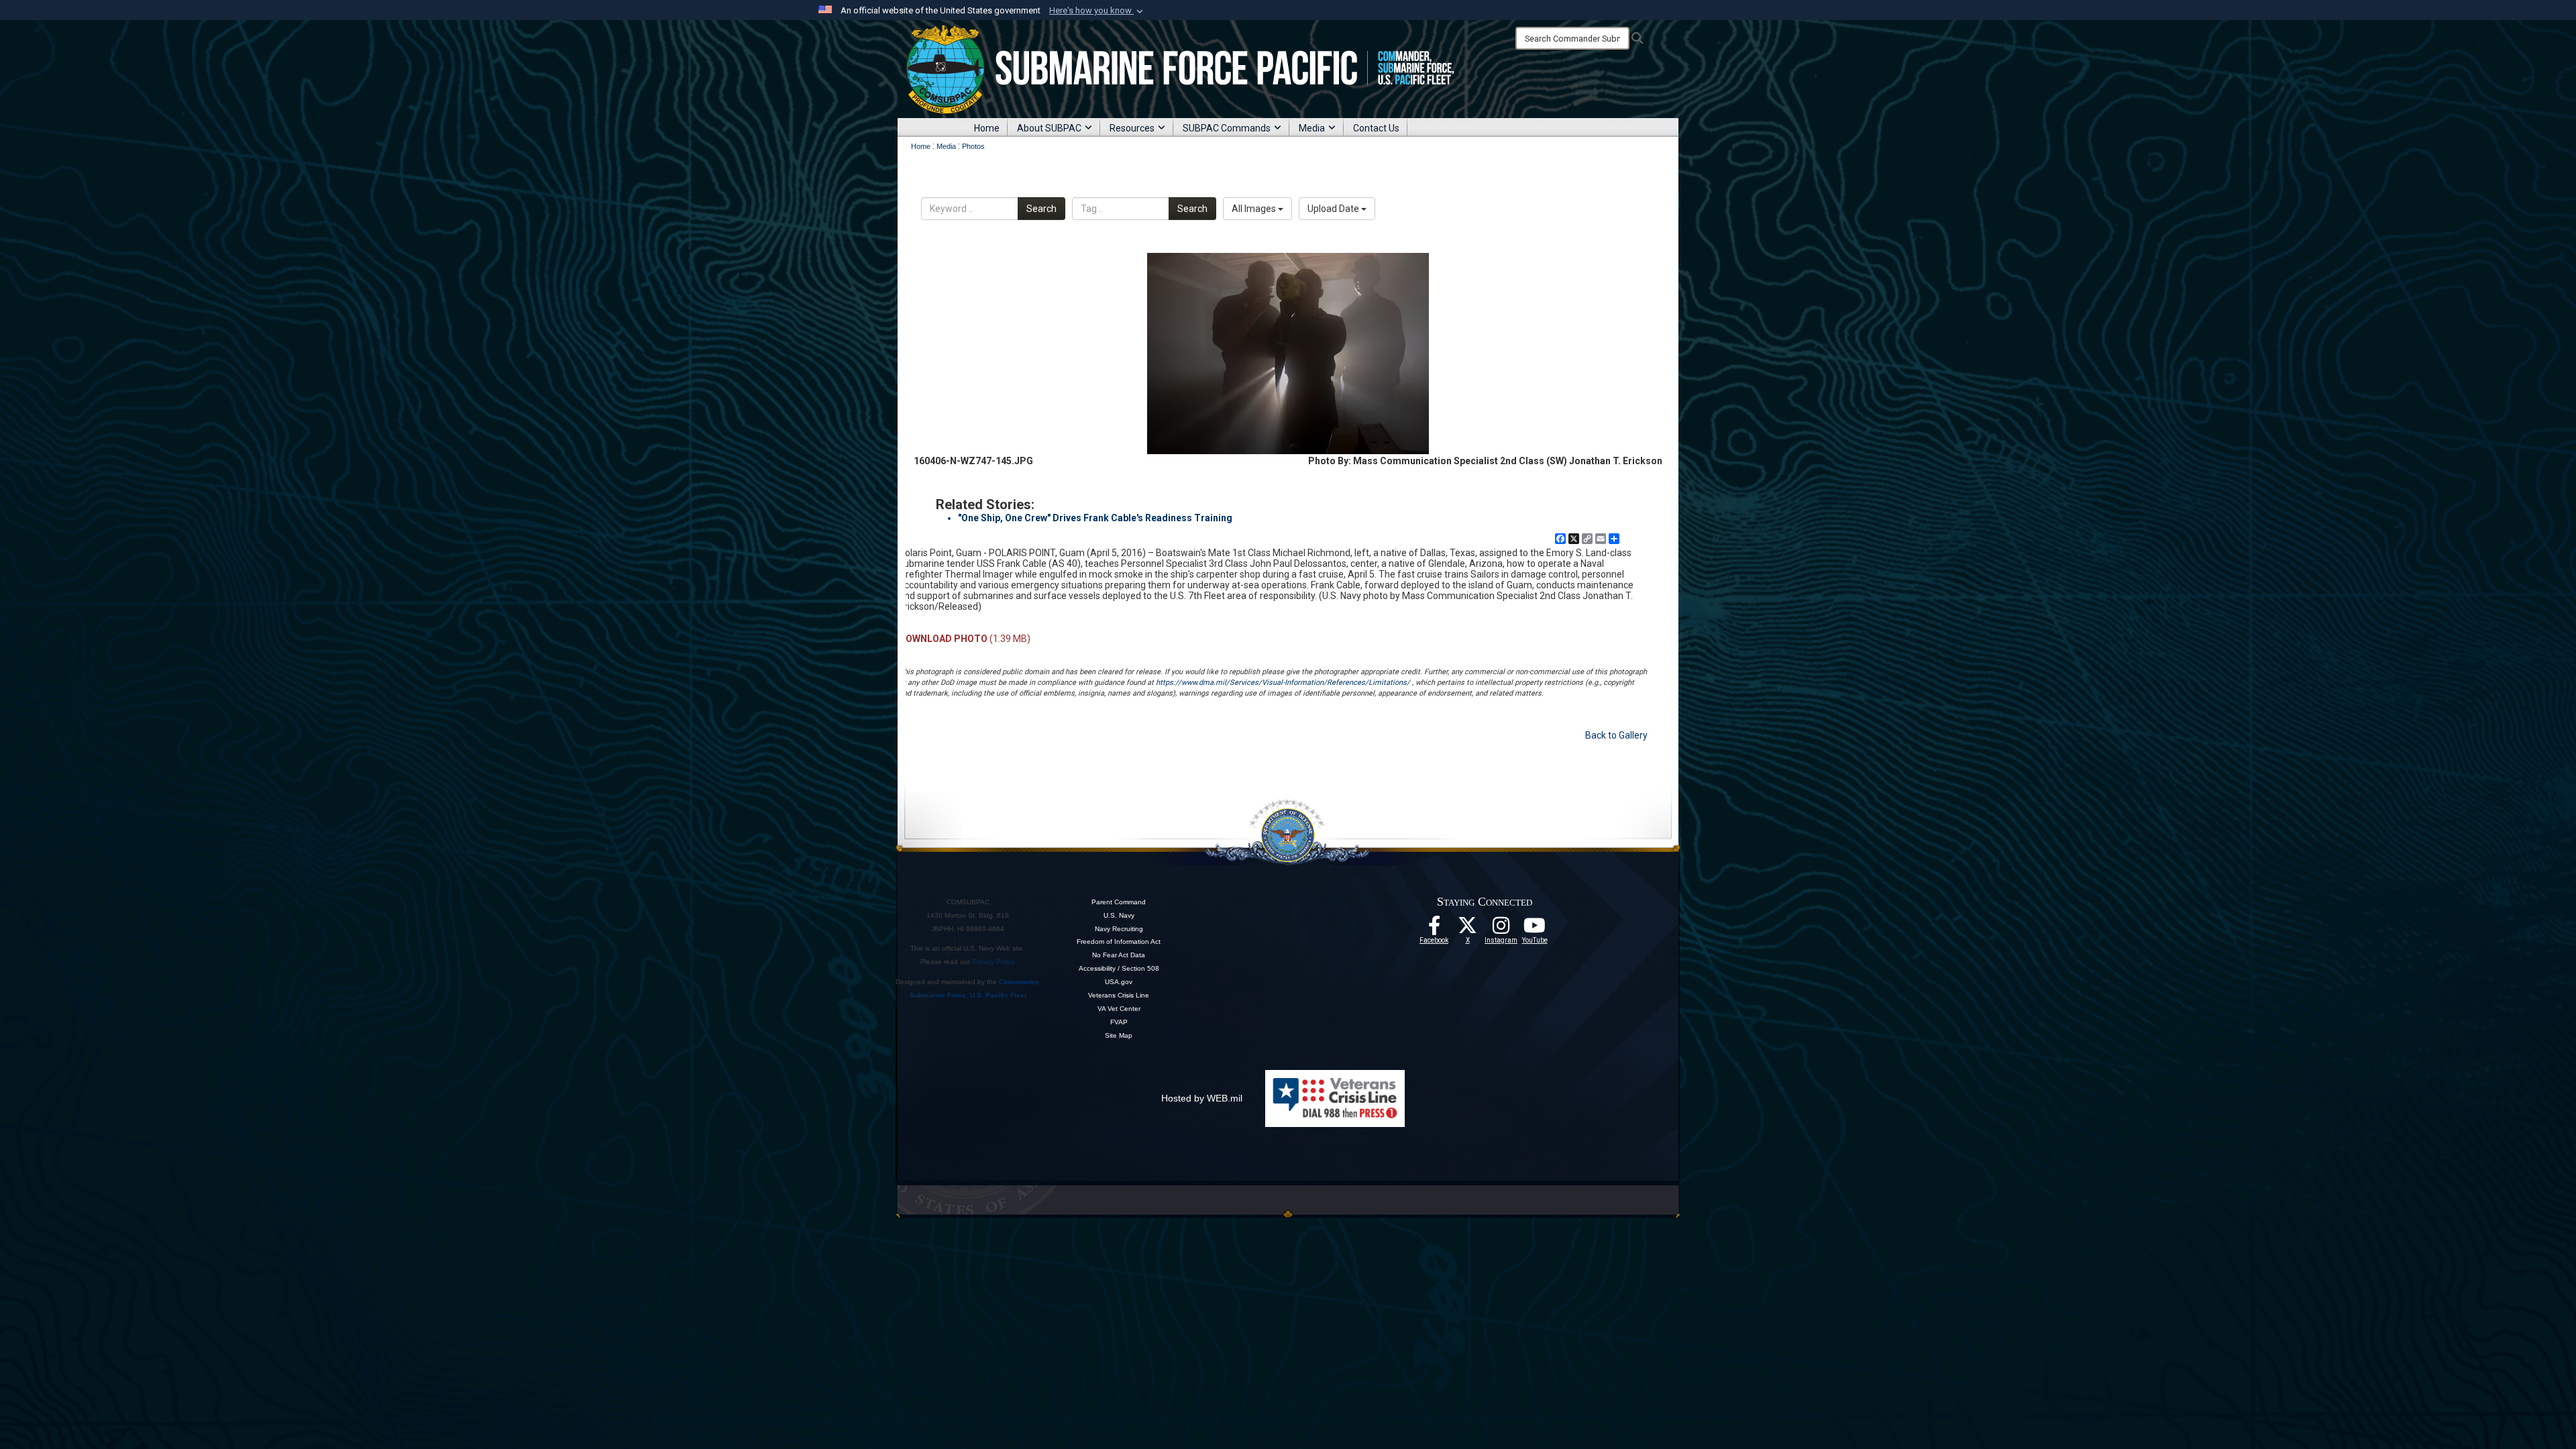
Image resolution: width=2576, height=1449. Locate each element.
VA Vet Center (1119, 1009)
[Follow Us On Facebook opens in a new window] (1434, 929)
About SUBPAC (1049, 128)
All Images (1255, 209)
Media (1312, 128)
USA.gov (1119, 982)
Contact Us (1376, 128)
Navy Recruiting (1119, 929)
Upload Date (1334, 209)
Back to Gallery (1616, 735)
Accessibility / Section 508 (1119, 968)
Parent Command (1119, 902)
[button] (1097, 11)
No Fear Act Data (1119, 955)
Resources (1132, 128)
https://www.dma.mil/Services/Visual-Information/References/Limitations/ (1283, 683)
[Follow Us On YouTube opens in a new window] (1535, 929)
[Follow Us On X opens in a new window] (1468, 929)
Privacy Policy (993, 962)
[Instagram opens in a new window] (1501, 929)
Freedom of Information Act (1119, 942)
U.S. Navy (1119, 915)
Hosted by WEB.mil (1202, 1098)
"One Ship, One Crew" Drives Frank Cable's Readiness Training (1095, 518)
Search (1041, 209)
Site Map (1119, 1035)
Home (987, 128)
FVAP (1119, 1022)
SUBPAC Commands (1227, 128)
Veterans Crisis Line (1119, 995)
